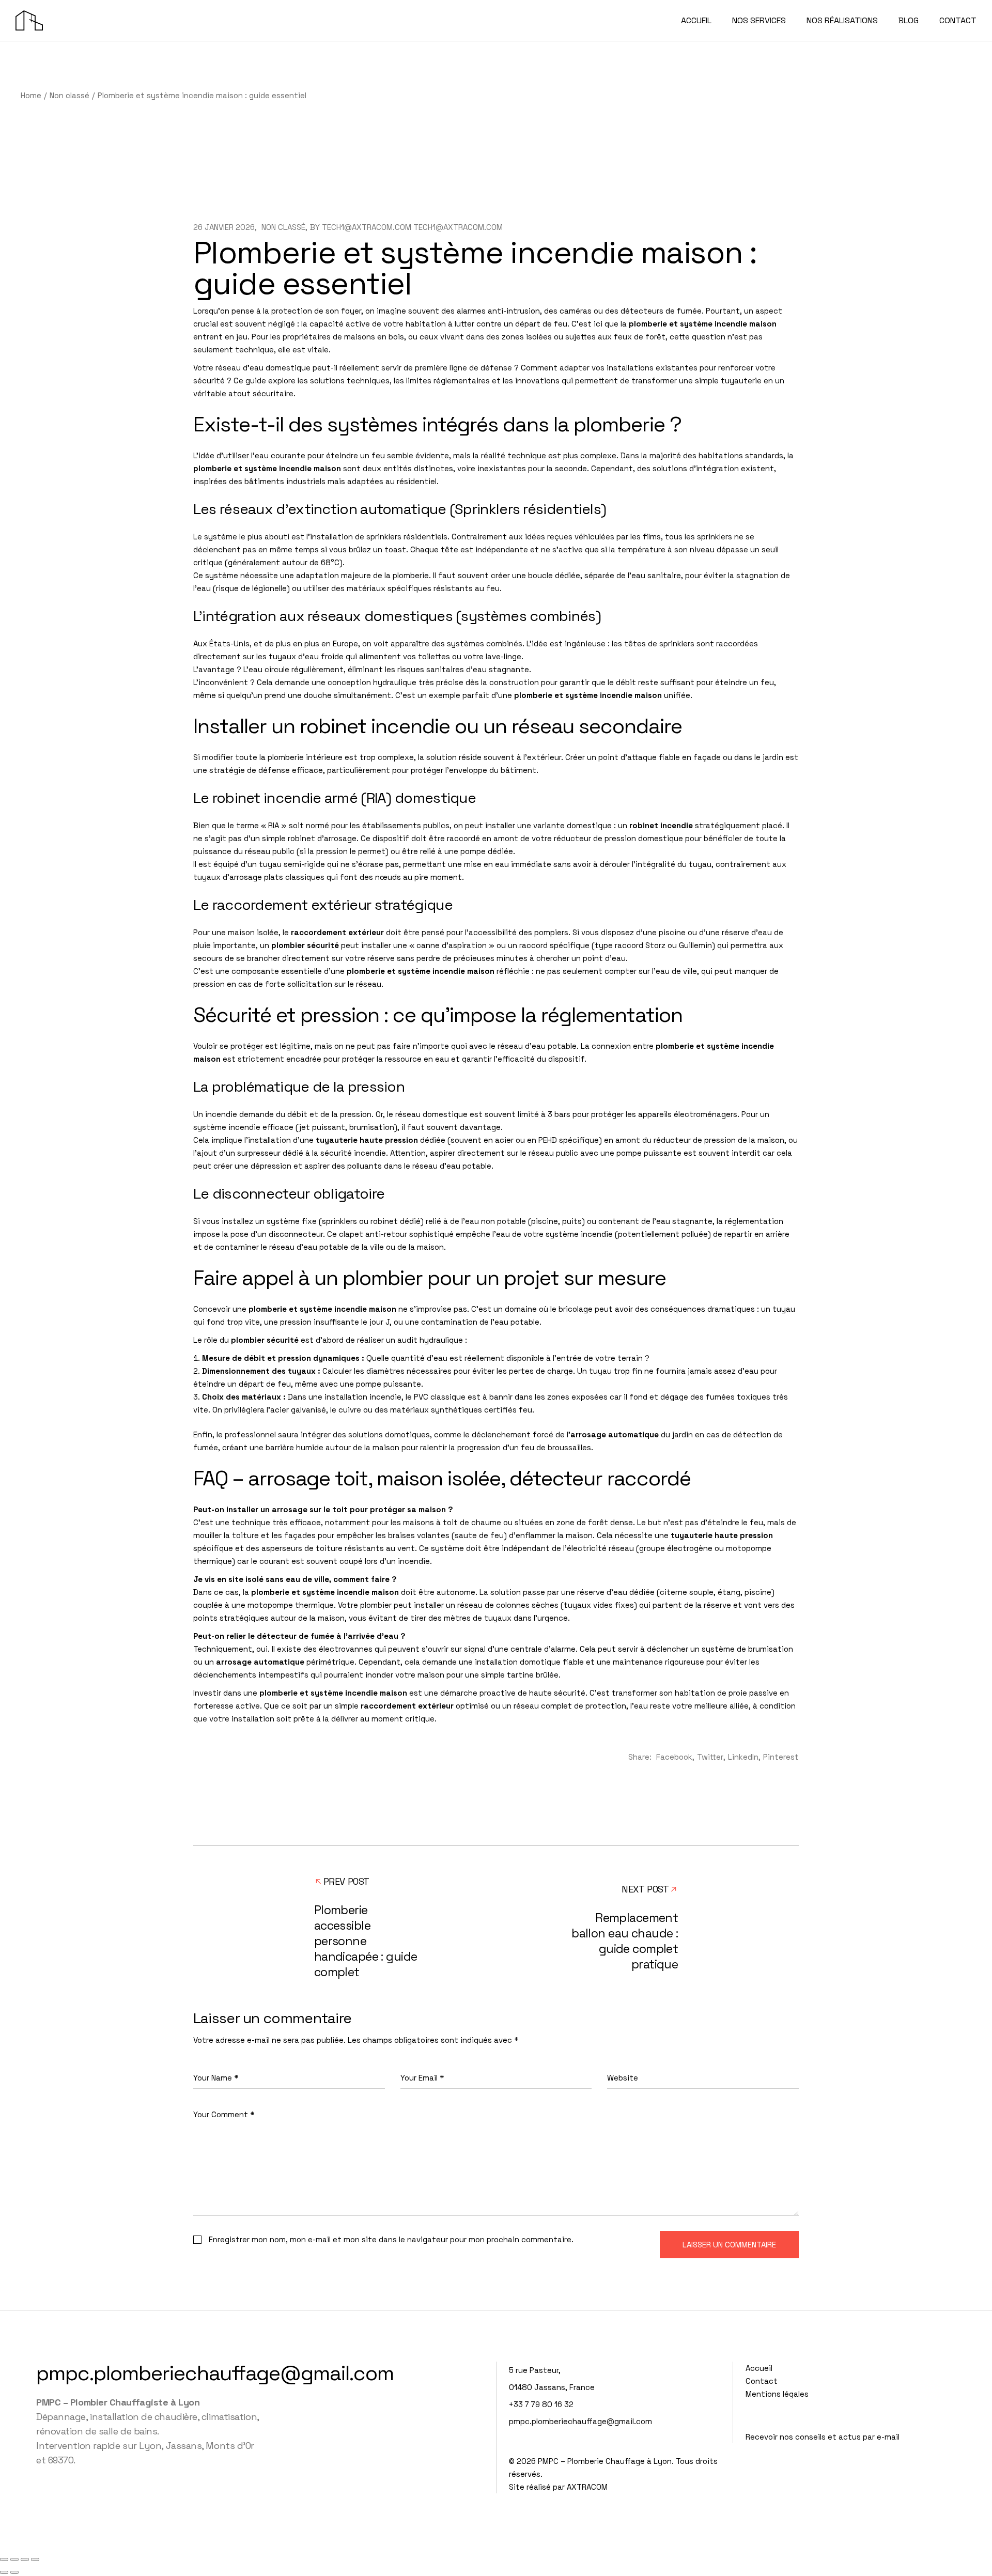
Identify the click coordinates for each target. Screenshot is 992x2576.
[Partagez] (25, 2559)
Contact (762, 2381)
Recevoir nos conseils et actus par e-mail (823, 2437)
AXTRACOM (587, 2487)
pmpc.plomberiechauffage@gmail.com (215, 2373)
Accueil (759, 2368)
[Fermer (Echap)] (35, 2559)
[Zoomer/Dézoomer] (4, 2559)
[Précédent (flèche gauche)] (4, 2572)
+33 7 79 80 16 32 (541, 2404)
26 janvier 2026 (224, 227)
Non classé (69, 95)
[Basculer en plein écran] (14, 2559)
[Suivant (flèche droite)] (14, 2572)
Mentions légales (777, 2394)
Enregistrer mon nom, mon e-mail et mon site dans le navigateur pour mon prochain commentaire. (391, 2239)
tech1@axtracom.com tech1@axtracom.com (412, 227)
